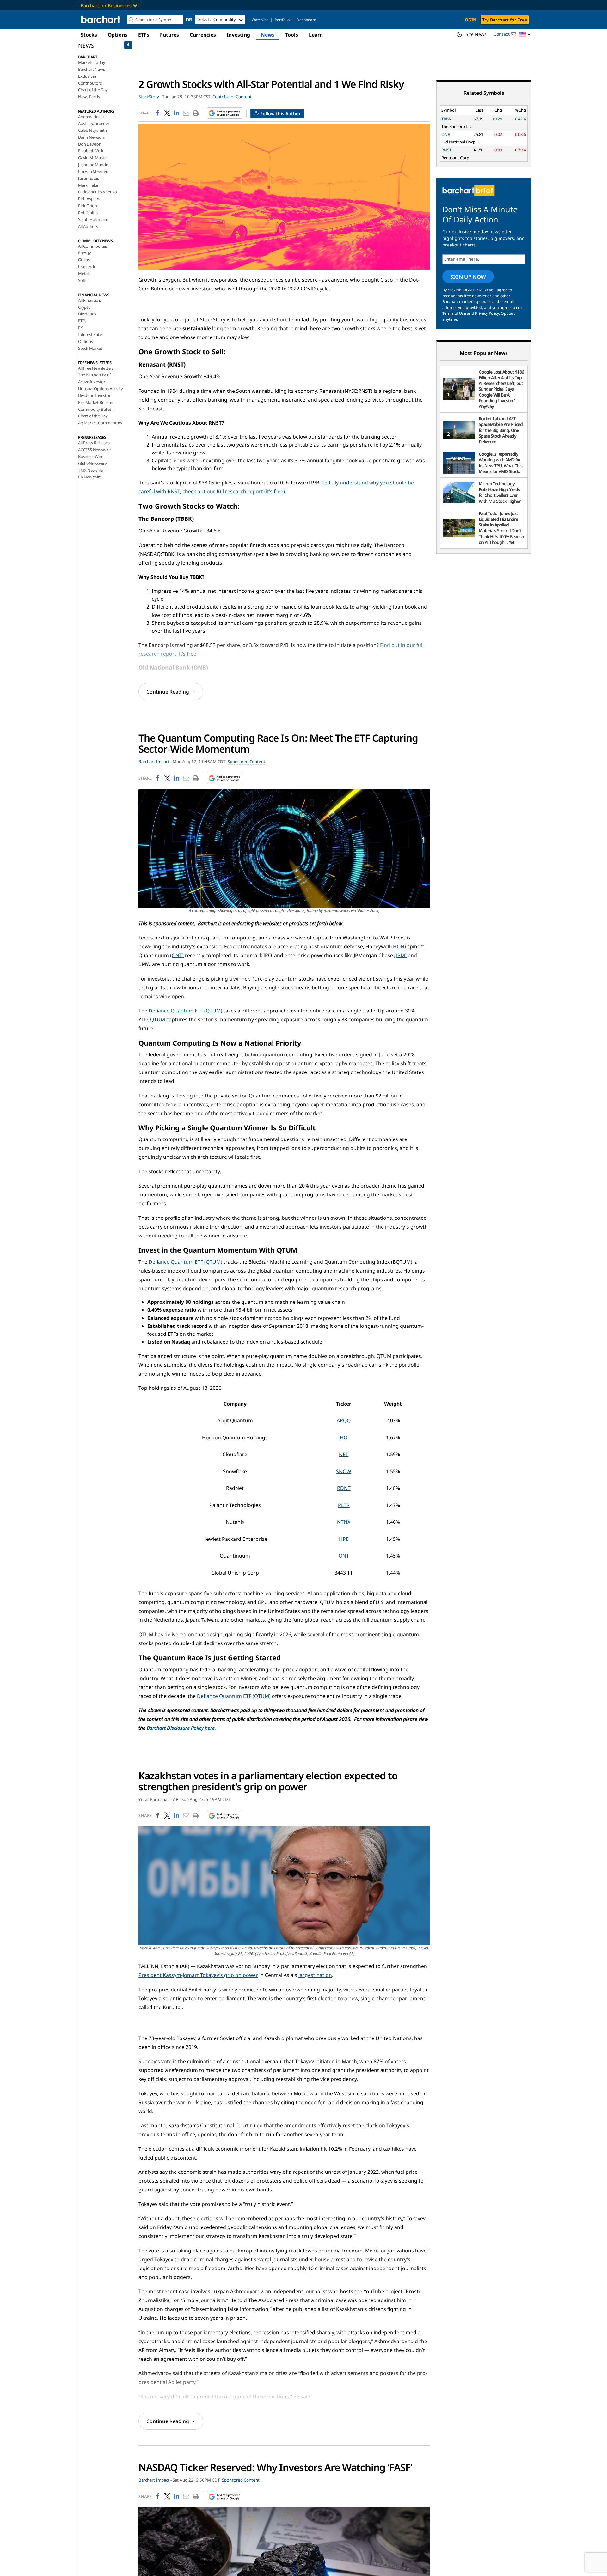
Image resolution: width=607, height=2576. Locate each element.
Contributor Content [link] (232, 97)
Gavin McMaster (93, 158)
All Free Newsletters (96, 368)
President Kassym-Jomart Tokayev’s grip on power (198, 1975)
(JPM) (400, 955)
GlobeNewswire (92, 463)
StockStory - (150, 97)
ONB (446, 134)
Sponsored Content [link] (246, 762)
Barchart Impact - (155, 762)
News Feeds (89, 97)
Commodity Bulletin (96, 409)
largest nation (315, 1975)
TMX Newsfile (90, 470)
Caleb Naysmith (92, 130)
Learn (316, 35)
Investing (238, 35)
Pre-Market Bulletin (96, 402)
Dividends (87, 314)
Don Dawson (90, 144)
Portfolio (282, 20)
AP (176, 1799)
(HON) (399, 946)
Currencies (203, 35)
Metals (84, 273)
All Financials (89, 300)
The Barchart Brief (94, 375)
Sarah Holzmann (93, 219)
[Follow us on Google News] (223, 113)
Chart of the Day (93, 90)
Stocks (89, 35)
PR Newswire (90, 477)
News (268, 35)
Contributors (90, 83)
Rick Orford (88, 206)
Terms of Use (454, 313)
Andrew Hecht (91, 117)
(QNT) (177, 955)
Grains (84, 260)
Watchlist (260, 20)
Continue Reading (168, 692)
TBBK (446, 119)
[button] (525, 35)
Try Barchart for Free (505, 20)
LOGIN (469, 20)
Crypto (84, 307)
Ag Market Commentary (100, 423)
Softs (83, 280)
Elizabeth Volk (91, 151)
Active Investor (92, 382)
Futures (169, 35)
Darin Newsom (92, 137)
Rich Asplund (90, 199)
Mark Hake (88, 185)
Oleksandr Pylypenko (98, 192)
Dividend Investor (94, 395)
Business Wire (91, 456)
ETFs (144, 35)
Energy (85, 253)
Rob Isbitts (88, 213)
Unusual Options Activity (101, 389)
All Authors (88, 226)
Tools (292, 35)
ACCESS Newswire (94, 450)
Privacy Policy (487, 313)
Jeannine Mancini (94, 165)
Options (118, 35)
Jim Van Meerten (93, 171)
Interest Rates (91, 334)
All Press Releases (94, 443)
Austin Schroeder (94, 123)
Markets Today (92, 62)
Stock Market (90, 348)
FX (80, 328)
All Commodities (93, 246)
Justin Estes (89, 178)
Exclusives (87, 76)
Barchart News (91, 69)
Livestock (87, 267)
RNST (446, 150)
